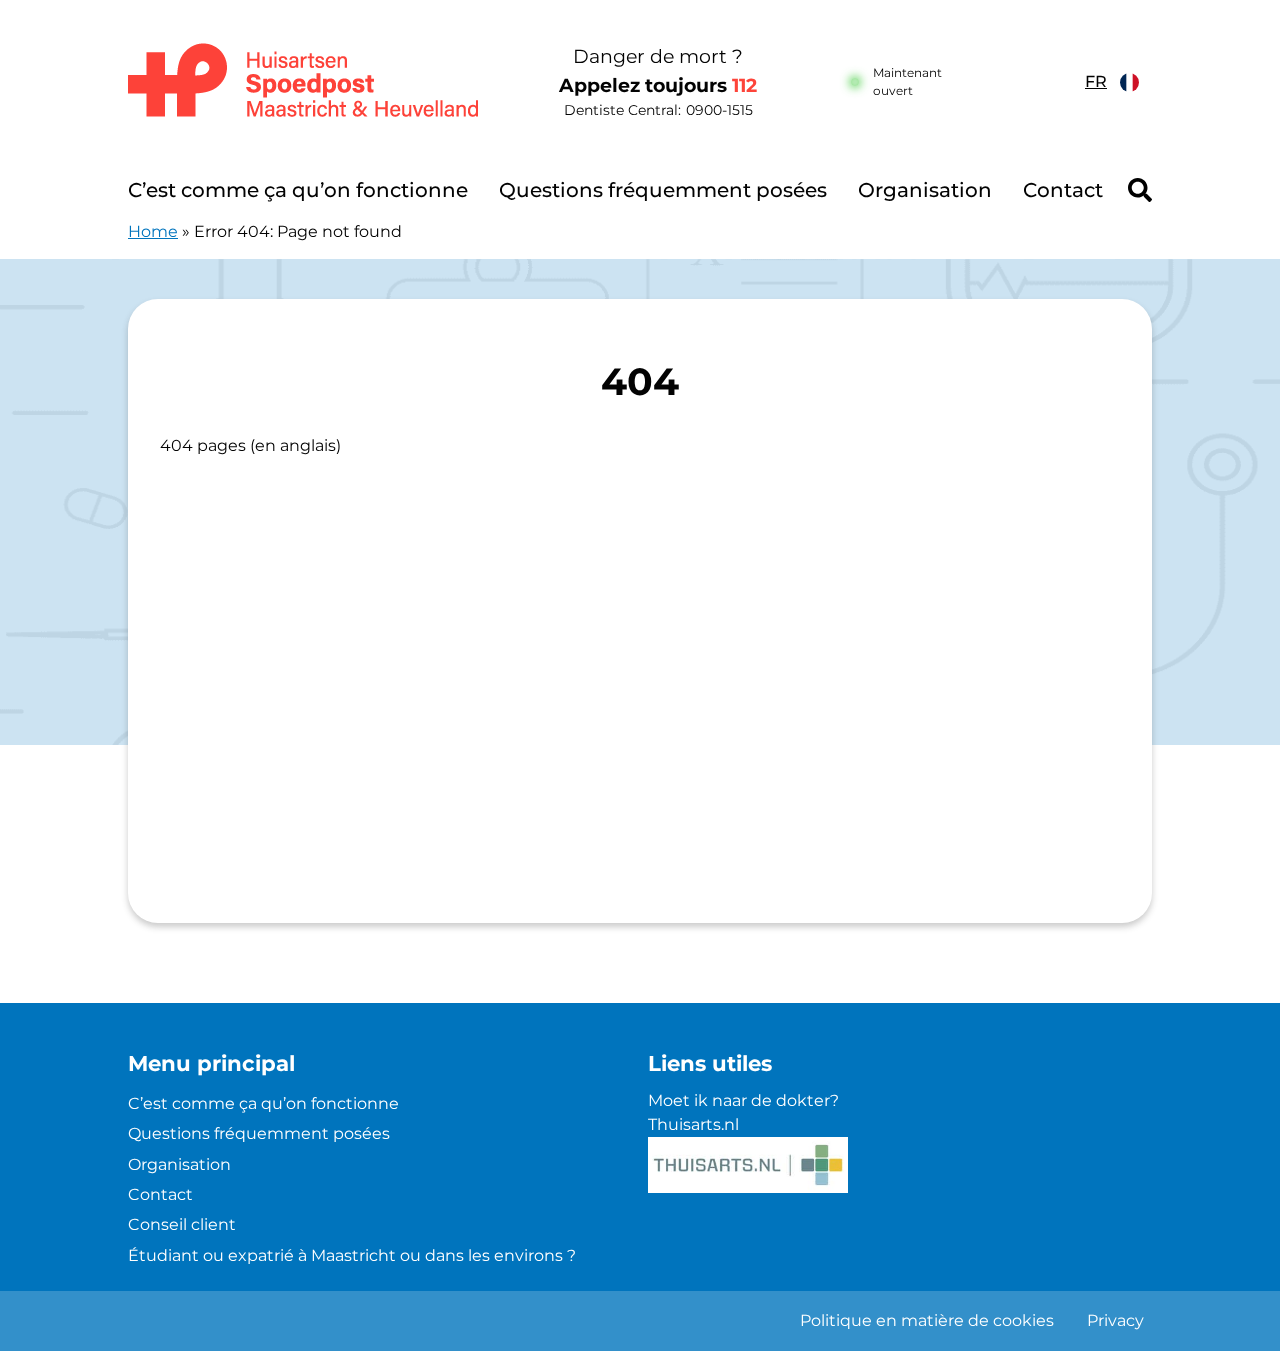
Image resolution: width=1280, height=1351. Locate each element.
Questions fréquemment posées (663, 190)
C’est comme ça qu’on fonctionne (298, 190)
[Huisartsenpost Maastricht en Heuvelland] (304, 82)
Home (153, 231)
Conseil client (182, 1224)
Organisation (925, 190)
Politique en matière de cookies (927, 1320)
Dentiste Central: (658, 110)
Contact (1063, 190)
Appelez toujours (658, 85)
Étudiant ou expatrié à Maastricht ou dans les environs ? (352, 1255)
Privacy (1115, 1320)
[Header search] (1140, 190)
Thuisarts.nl (693, 1124)
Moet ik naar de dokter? (743, 1100)
